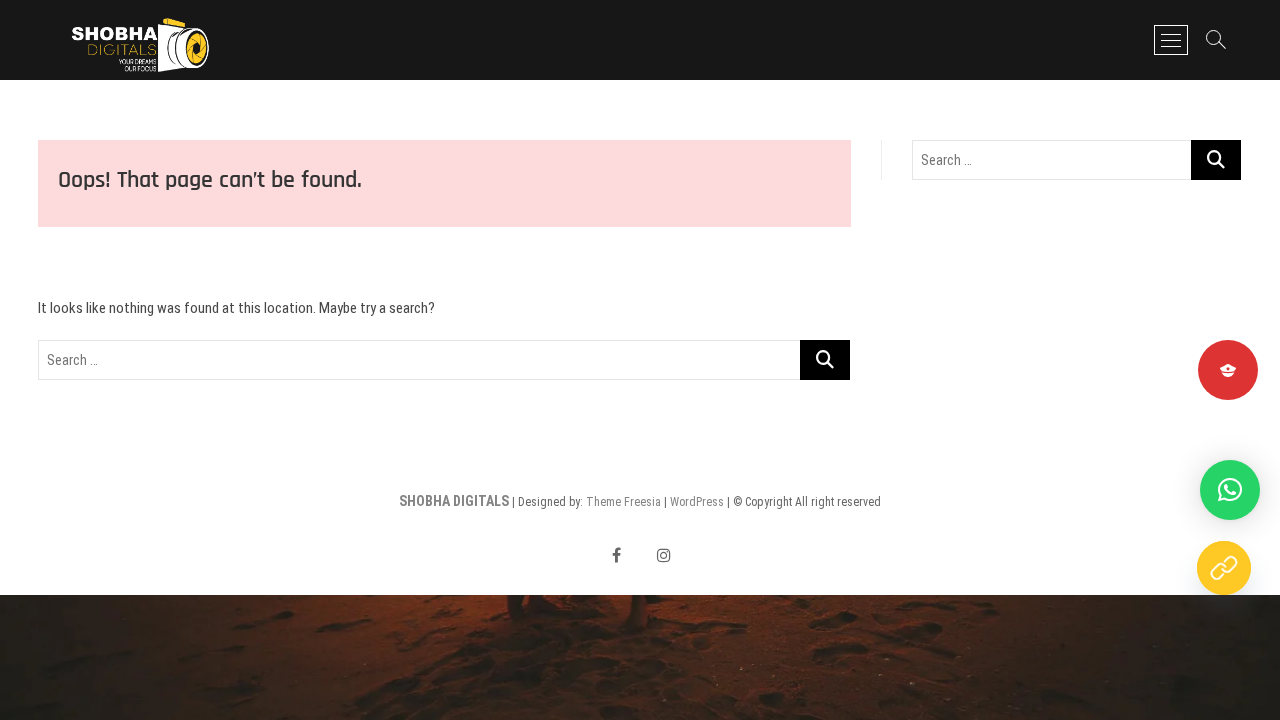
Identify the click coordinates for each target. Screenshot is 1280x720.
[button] (1230, 490)
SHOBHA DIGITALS (454, 501)
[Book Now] (1224, 568)
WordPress (697, 502)
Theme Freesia (623, 502)
